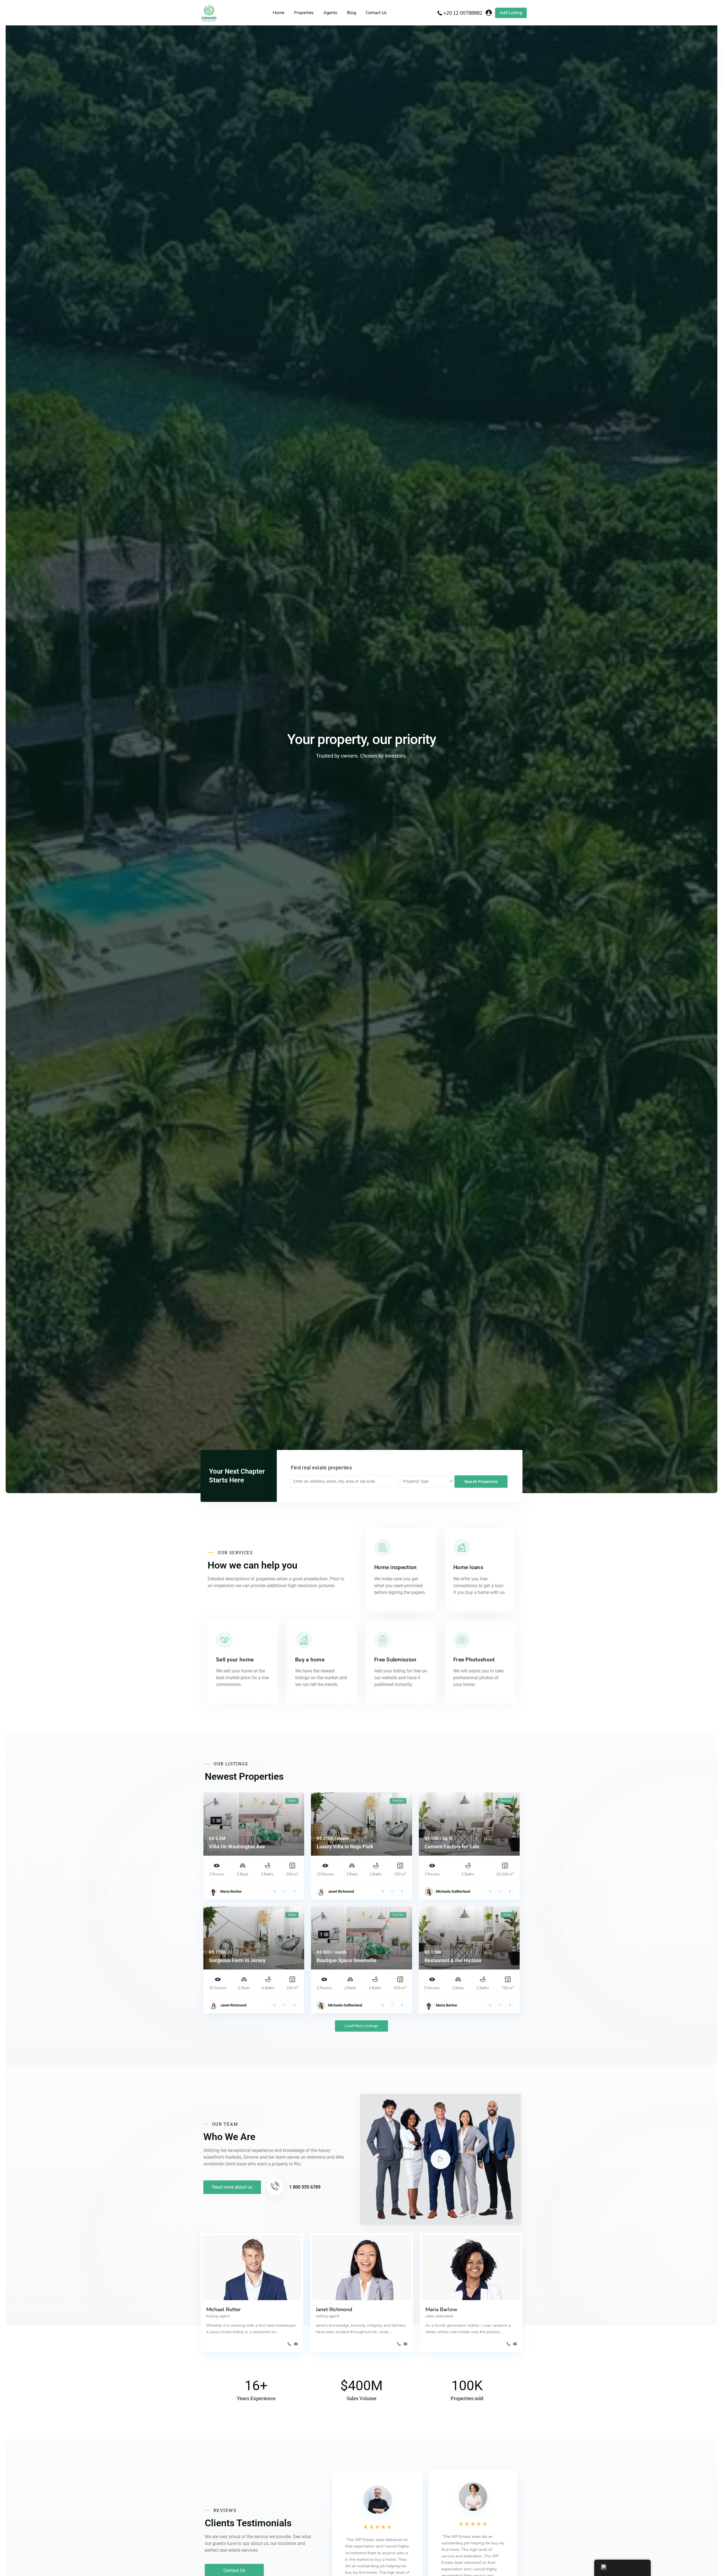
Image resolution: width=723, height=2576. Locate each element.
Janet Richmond (341, 1891)
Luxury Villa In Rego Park (345, 1847)
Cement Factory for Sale (452, 1847)
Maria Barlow (231, 1891)
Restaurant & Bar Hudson (453, 1960)
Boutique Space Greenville (347, 1960)
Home (278, 13)
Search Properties (481, 1482)
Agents (330, 13)
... (279, 2332)
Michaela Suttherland (453, 1891)
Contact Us (376, 13)
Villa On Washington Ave (237, 1847)
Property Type (416, 1481)
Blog (351, 13)
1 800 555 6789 (305, 2187)
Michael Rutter (224, 2309)
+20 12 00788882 (463, 13)
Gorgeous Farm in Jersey (237, 1960)
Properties (304, 13)
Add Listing (511, 13)
